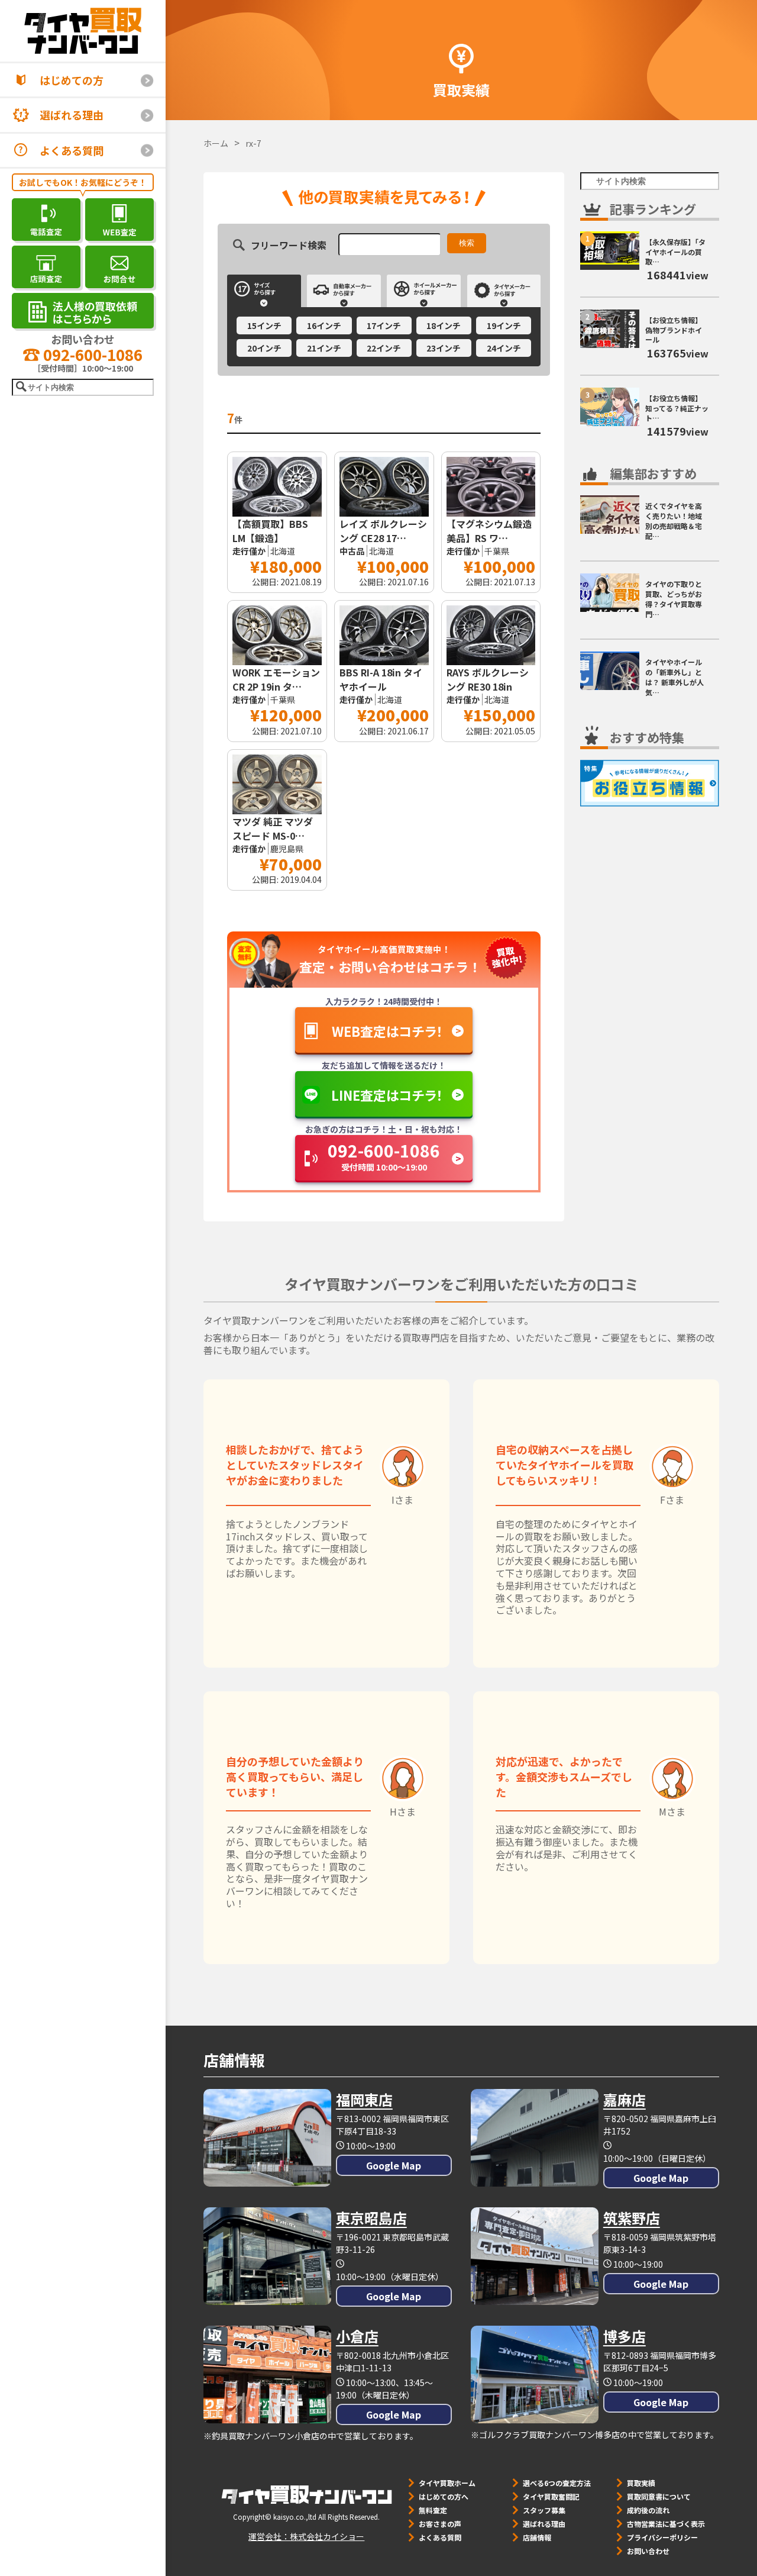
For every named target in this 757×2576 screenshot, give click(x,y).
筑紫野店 (632, 2218)
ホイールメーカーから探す (424, 291)
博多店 (625, 2336)
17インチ (384, 325)
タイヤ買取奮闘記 (551, 2496)
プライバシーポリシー (662, 2537)
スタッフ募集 (544, 2510)
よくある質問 (72, 150)
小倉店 (357, 2336)
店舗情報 (537, 2537)
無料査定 (433, 2510)
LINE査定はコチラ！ (387, 1095)
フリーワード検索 (289, 244)
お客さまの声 (440, 2524)
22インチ (384, 348)
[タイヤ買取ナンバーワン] (83, 31)
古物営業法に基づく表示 (666, 2524)
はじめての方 (72, 80)
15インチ (264, 325)
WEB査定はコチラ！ (387, 1031)
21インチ (324, 348)
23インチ (444, 348)
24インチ (504, 348)
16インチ (324, 325)
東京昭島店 (371, 2218)
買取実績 (641, 2483)
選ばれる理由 (72, 115)
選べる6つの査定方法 (557, 2483)
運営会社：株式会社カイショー (306, 2536)
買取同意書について (659, 2496)
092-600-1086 (91, 354)
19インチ (504, 325)
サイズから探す (264, 291)
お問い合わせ (648, 2551)
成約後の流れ (648, 2510)
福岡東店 (364, 2099)
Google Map (394, 2165)
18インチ (444, 325)
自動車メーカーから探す (344, 291)
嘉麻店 (625, 2099)
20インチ (264, 348)
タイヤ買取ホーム (447, 2483)
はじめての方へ (444, 2496)
